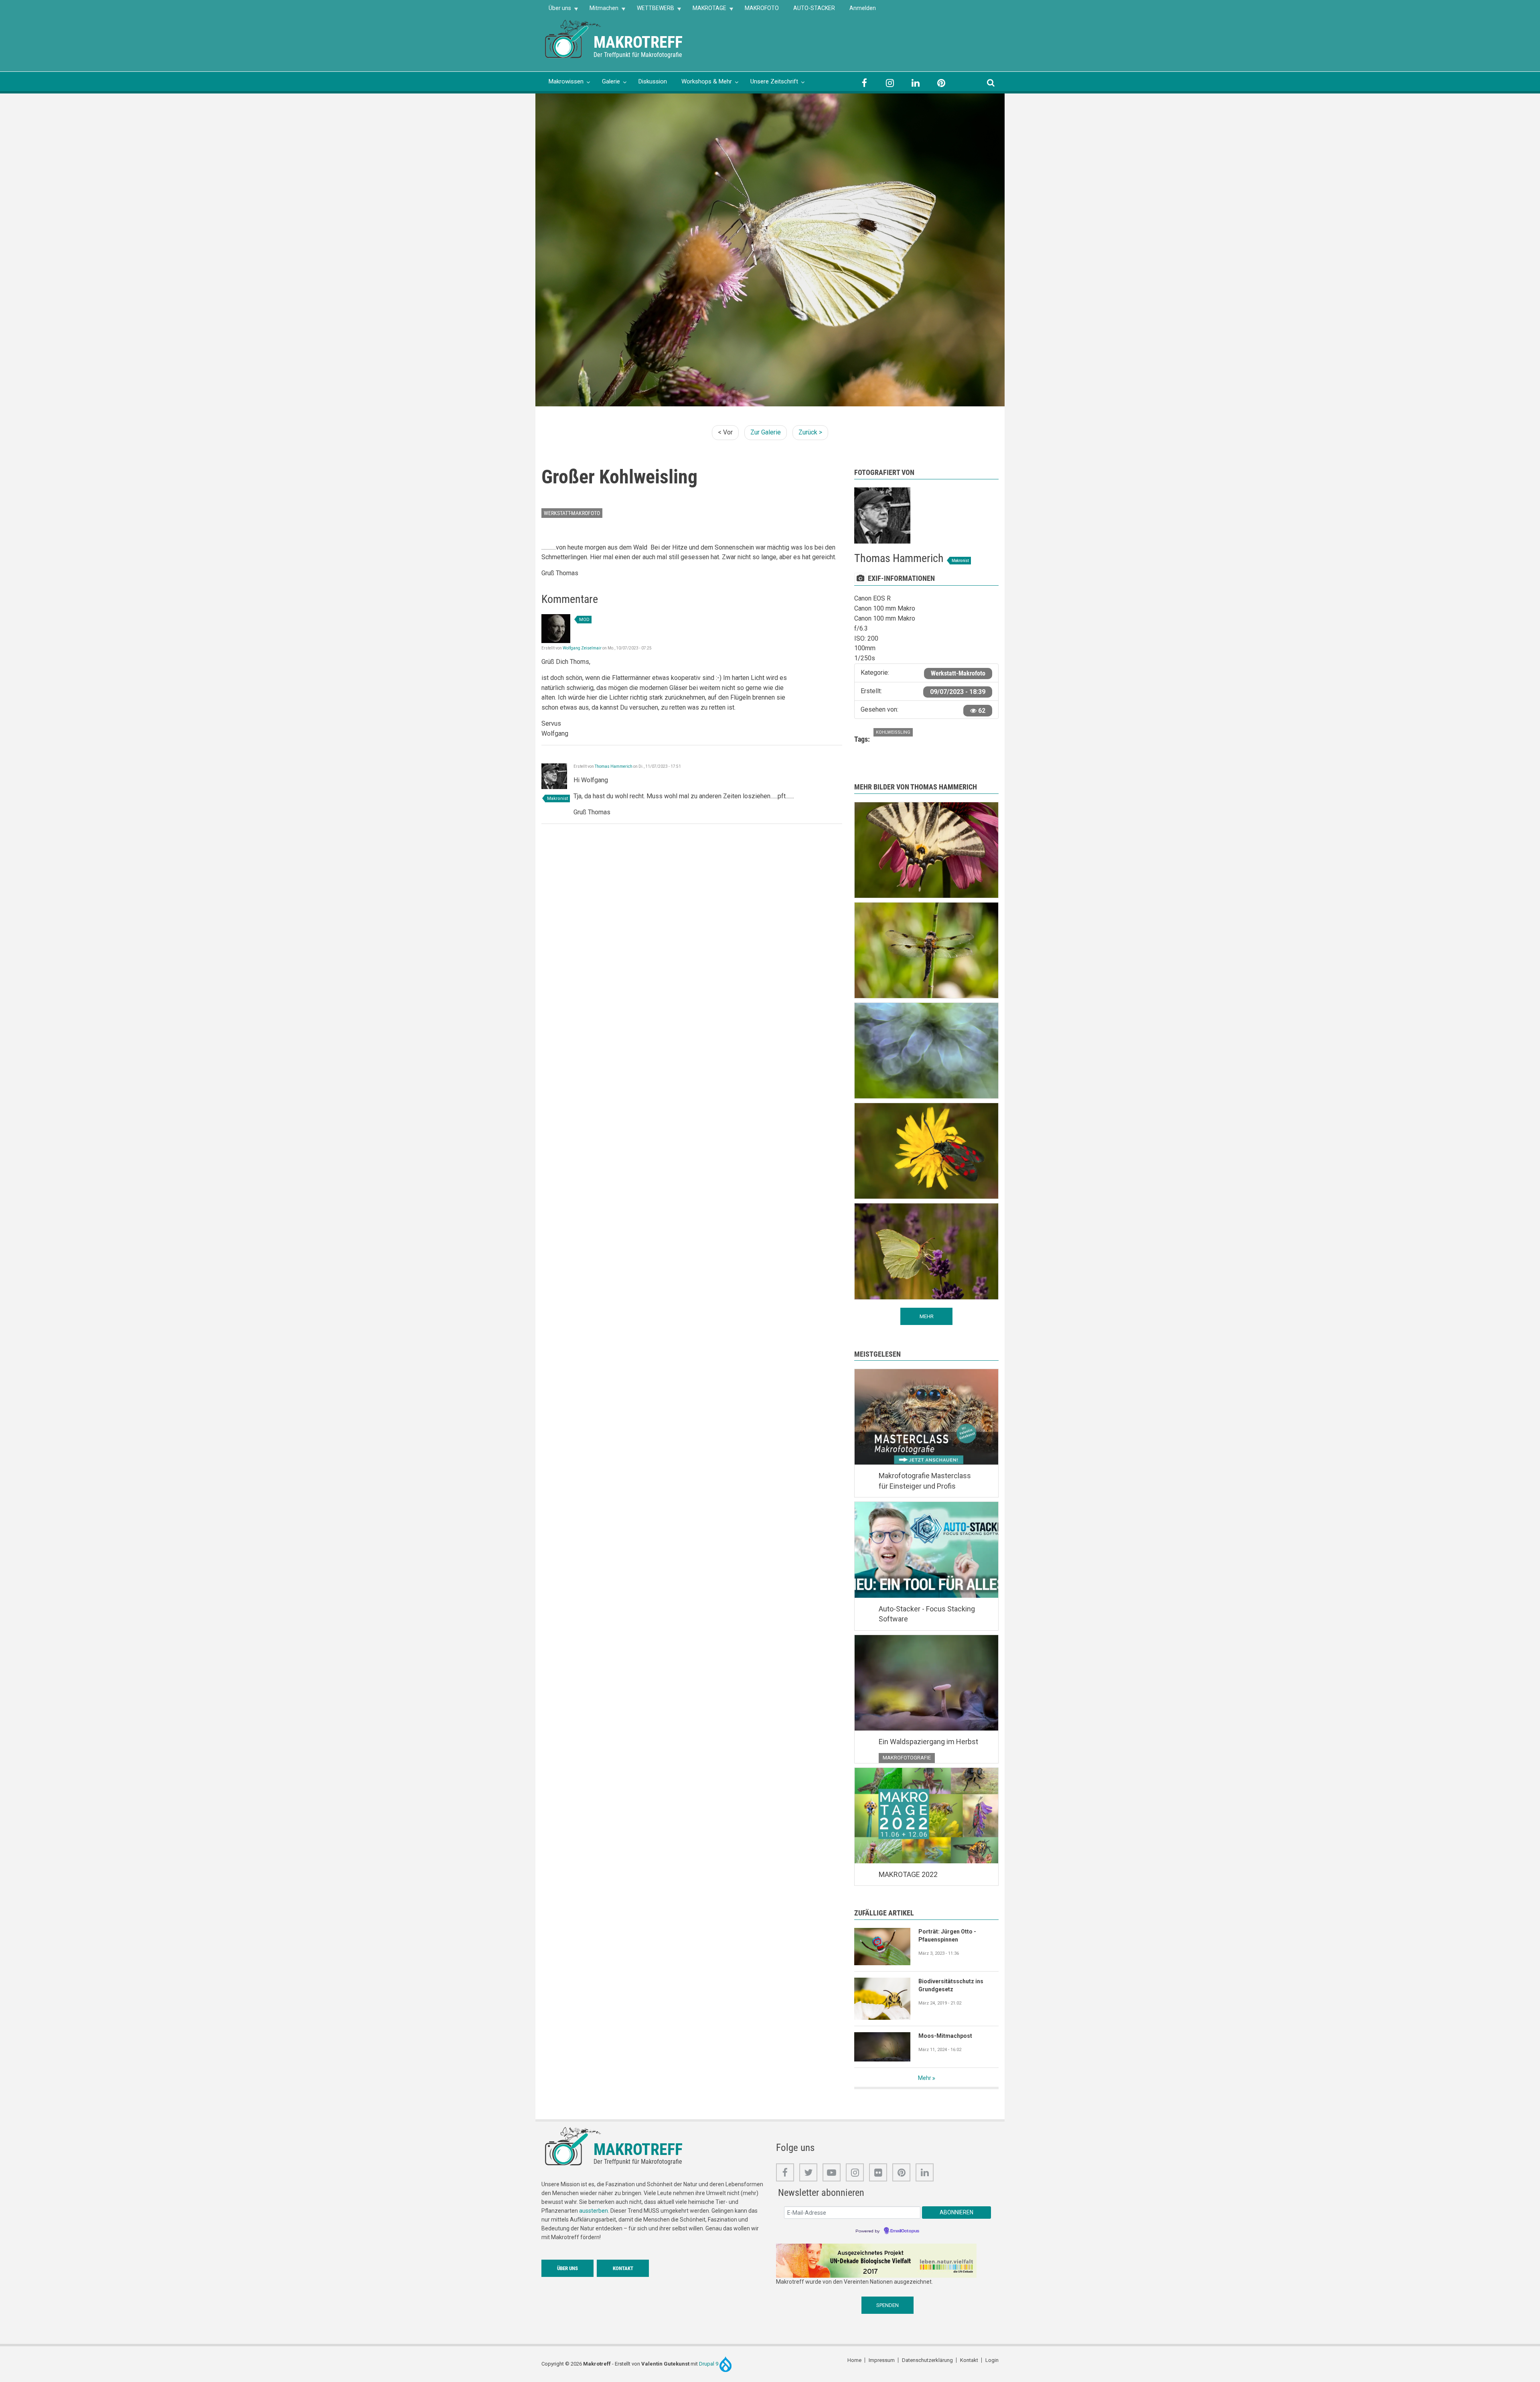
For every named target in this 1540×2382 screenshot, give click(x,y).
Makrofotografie (907, 1758)
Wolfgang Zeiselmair (582, 648)
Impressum (882, 2360)
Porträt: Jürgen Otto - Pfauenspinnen (947, 1936)
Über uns (556, 11)
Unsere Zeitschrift (774, 81)
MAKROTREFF (638, 42)
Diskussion (653, 81)
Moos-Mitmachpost (945, 2036)
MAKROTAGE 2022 (908, 1874)
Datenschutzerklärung (927, 2360)
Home (854, 2360)
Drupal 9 (709, 2364)
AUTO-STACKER (814, 8)
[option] (770, 250)
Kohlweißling (893, 732)
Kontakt (623, 2268)
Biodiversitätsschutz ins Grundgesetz (951, 1985)
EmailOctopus (905, 2231)
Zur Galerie (766, 432)
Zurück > (810, 432)
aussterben (594, 2211)
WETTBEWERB (652, 11)
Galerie (611, 81)
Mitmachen (600, 11)
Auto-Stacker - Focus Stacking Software (927, 1614)
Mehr (925, 2078)
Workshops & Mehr (707, 81)
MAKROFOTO (762, 8)
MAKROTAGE (706, 11)
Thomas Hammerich (614, 766)
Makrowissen (566, 81)
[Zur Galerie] (573, 38)
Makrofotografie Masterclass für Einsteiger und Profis (925, 1481)
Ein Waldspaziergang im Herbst (928, 1742)
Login (992, 2360)
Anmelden (863, 8)
